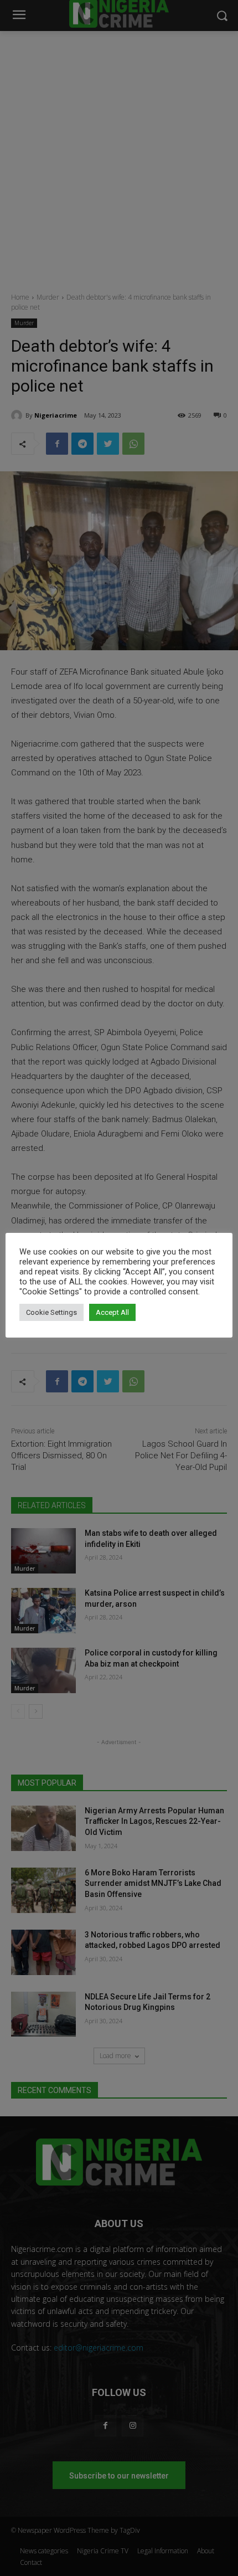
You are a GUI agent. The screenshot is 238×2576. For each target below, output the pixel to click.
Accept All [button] (112, 1312)
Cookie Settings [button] (51, 1312)
